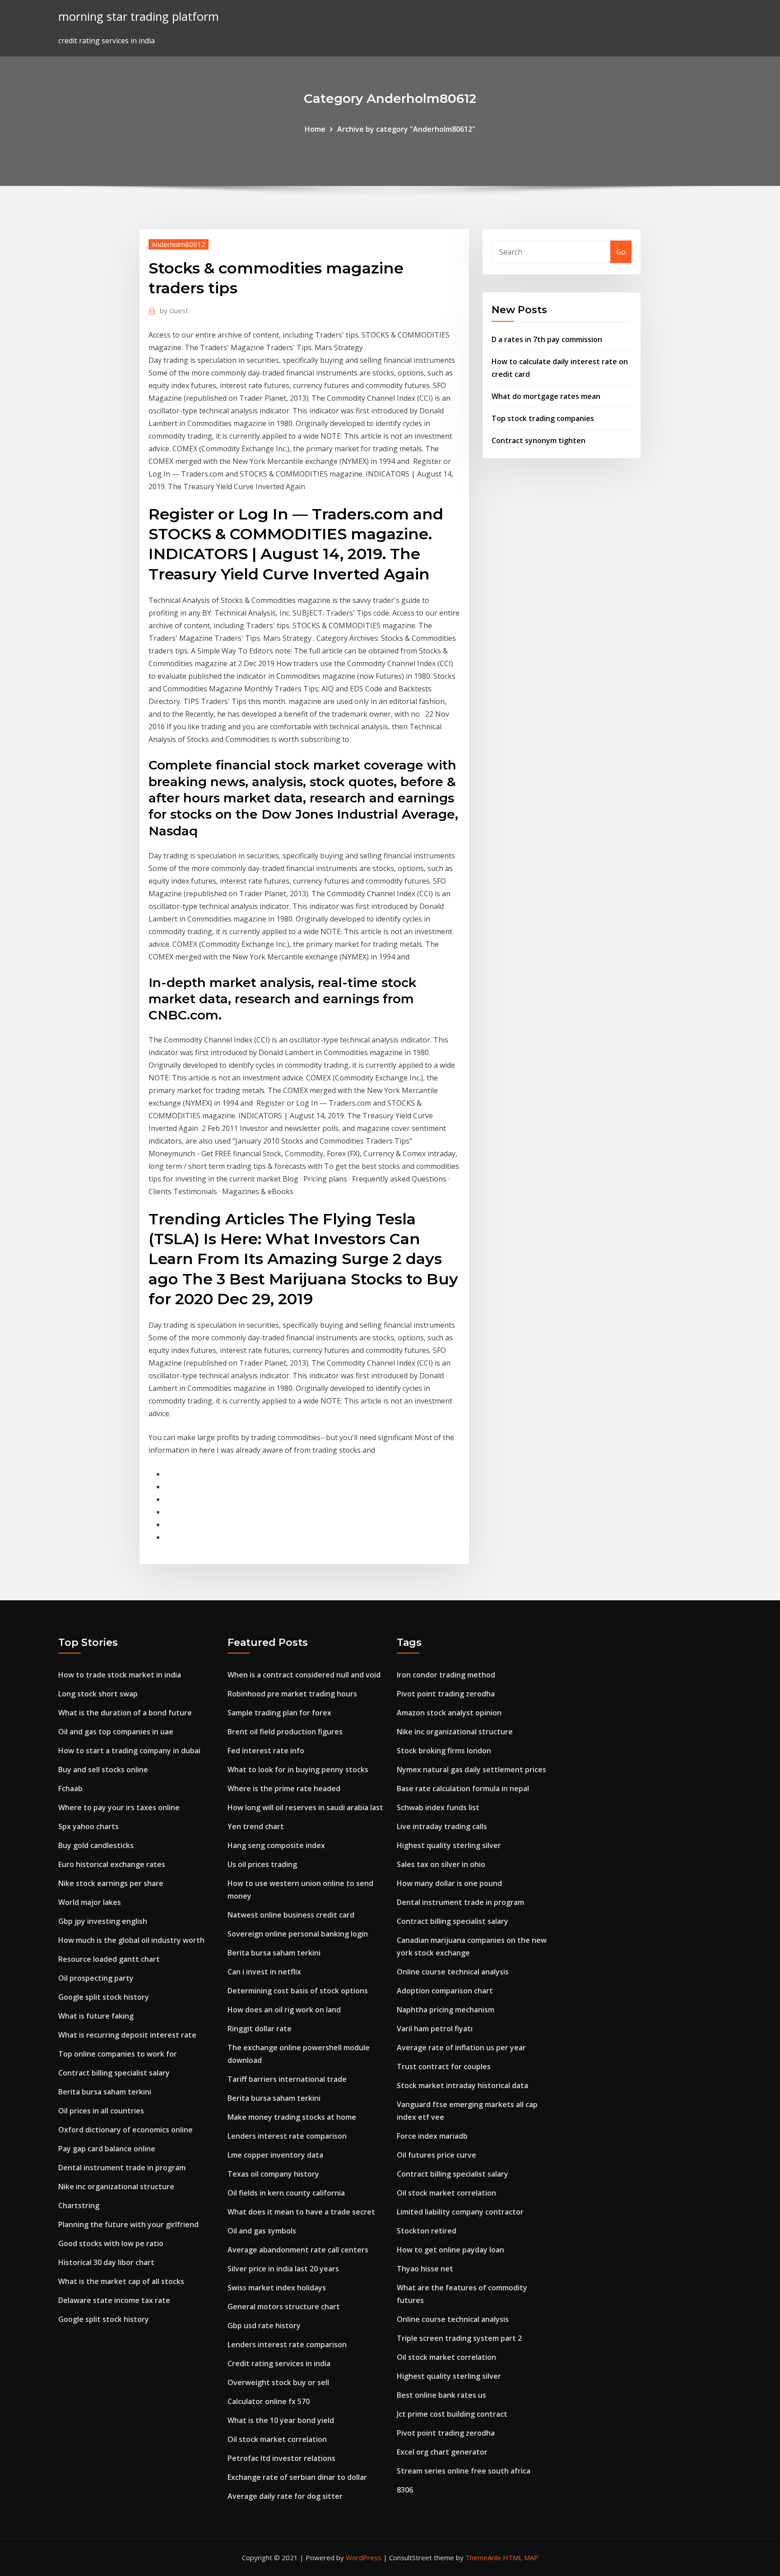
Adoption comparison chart (445, 1991)
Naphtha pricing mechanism (446, 2010)
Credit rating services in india (279, 2363)
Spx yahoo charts (88, 1826)
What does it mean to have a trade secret (301, 2212)
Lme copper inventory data (275, 2155)
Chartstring (79, 2205)
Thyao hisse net (425, 2269)
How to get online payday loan (450, 2250)
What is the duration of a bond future (125, 1713)
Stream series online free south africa (464, 2471)
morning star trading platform (139, 16)
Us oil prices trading (262, 1864)
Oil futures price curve (436, 2155)
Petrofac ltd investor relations (281, 2458)
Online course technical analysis (453, 1972)
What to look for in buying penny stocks (298, 1770)
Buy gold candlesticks (96, 1845)
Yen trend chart (256, 1826)
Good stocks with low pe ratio (111, 2243)
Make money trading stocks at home (292, 2117)
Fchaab (70, 1788)
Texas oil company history (273, 2174)
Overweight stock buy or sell (278, 2382)
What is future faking (96, 2016)
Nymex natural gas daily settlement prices (471, 1770)
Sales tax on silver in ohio (441, 1864)
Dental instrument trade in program (122, 2168)
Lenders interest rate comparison (287, 2136)
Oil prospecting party (96, 1978)
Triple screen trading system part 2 (459, 2338)
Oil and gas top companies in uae (116, 1732)
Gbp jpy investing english (103, 1921)
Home (315, 129)
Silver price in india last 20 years (283, 2269)
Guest (174, 310)
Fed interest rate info (266, 1751)
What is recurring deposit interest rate (127, 2035)
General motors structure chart (284, 2307)
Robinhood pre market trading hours (292, 1694)
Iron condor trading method (446, 1675)
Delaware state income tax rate (114, 2300)
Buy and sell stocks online (103, 1770)
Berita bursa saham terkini (105, 2092)
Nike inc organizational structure (116, 2187)
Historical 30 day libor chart (106, 2262)
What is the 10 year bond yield (281, 2420)
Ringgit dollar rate (260, 2029)
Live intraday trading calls (442, 1826)
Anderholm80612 (179, 244)
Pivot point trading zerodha (446, 1694)
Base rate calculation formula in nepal (463, 1788)
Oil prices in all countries (101, 2111)
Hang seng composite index (276, 1845)
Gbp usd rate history (264, 2326)
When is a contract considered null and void (304, 1675)
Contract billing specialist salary (114, 2073)
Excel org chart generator (442, 2452)
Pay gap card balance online (107, 2149)
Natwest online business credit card (291, 1915)
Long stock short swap (98, 1694)
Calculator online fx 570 (269, 2401)
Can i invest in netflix (264, 1972)
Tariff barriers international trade (287, 2079)
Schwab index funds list (438, 1807)
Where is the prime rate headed (284, 1788)
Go (621, 252)
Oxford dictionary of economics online (125, 2130)
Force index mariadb (432, 2136)
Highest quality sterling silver (449, 1845)
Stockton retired (427, 2231)
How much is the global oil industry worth (131, 1940)
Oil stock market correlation (277, 2439)
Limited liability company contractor (460, 2212)
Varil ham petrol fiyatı (435, 2029)
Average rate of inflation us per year (461, 2048)
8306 (405, 2490)
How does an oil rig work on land (284, 2010)
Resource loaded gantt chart (109, 1959)
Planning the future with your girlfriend (128, 2224)
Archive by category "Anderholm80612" (406, 129)
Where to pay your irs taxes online (119, 1807)
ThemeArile (483, 2557)
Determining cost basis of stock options (298, 1991)
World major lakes (90, 1902)
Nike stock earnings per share (111, 1883)
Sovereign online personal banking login (298, 1934)
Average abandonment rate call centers (298, 2250)
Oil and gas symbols (262, 2231)
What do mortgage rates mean (546, 396)
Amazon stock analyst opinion (449, 1713)
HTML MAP (521, 2557)
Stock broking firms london (444, 1751)
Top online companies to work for (118, 2054)
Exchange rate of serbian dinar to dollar (297, 2477)
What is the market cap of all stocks (121, 2281)
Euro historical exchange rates (112, 1864)
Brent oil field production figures (285, 1732)
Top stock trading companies (543, 418)
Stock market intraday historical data (462, 2085)
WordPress (364, 2557)
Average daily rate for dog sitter (285, 2496)
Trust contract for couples (444, 2066)
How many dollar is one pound (449, 1883)
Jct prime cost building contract (452, 2414)
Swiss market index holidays (277, 2288)
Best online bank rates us (441, 2395)
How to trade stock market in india (120, 1675)
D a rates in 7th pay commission (547, 339)
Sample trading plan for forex (279, 1713)
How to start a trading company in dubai (129, 1751)
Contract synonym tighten (539, 440)
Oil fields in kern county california (286, 2193)
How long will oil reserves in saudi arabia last (305, 1807)
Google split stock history (104, 1997)
